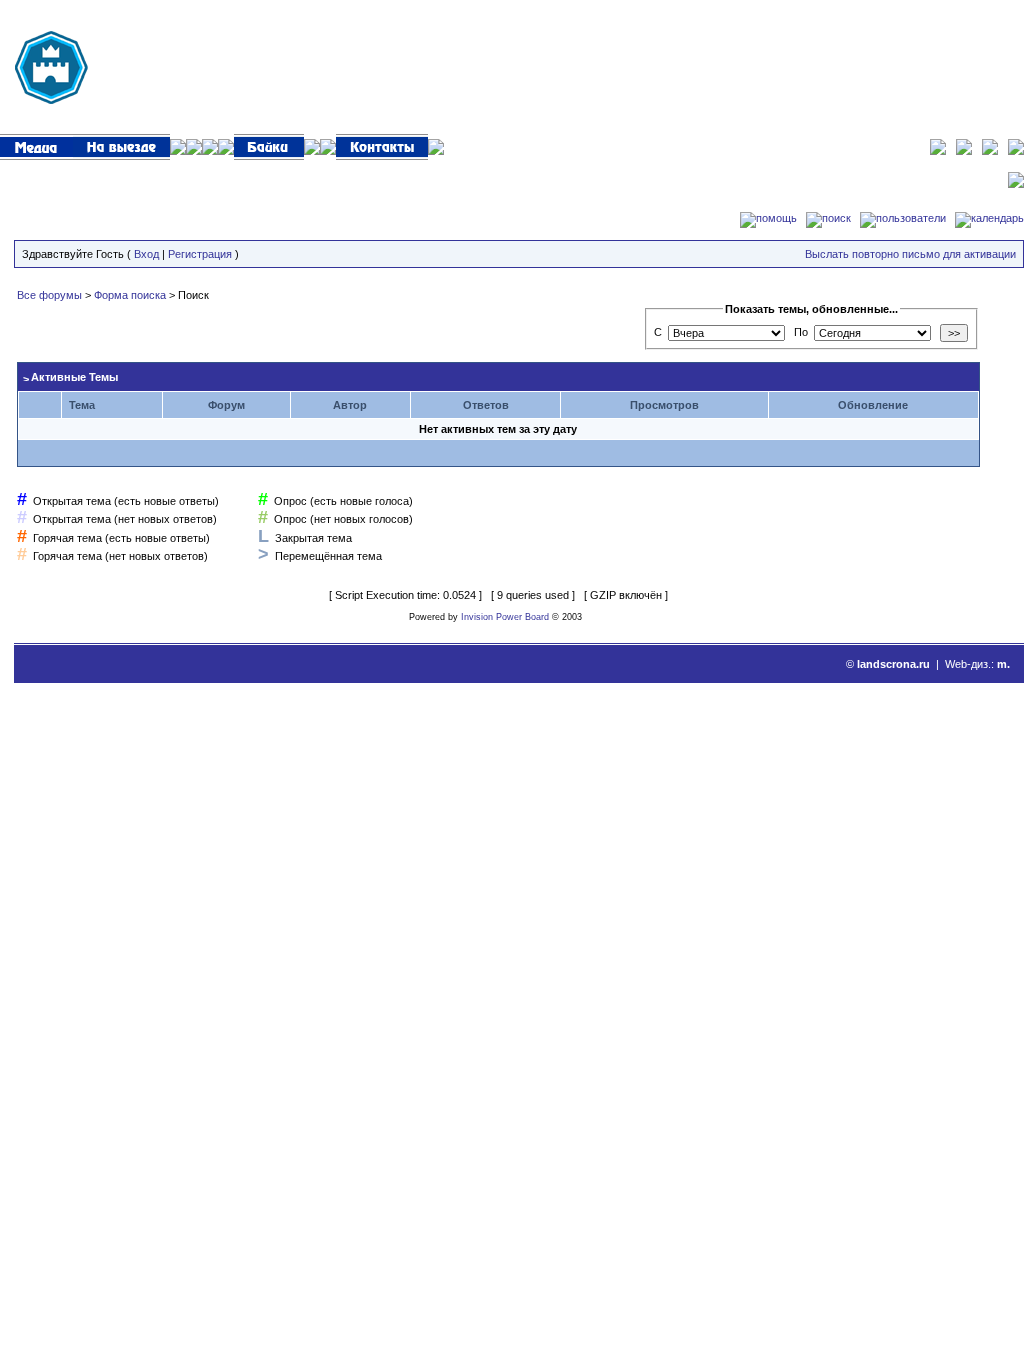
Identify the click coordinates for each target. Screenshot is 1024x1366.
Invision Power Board (505, 617)
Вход (146, 254)
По (801, 332)
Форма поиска (130, 295)
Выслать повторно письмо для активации (910, 254)
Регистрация (200, 254)
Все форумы (49, 295)
